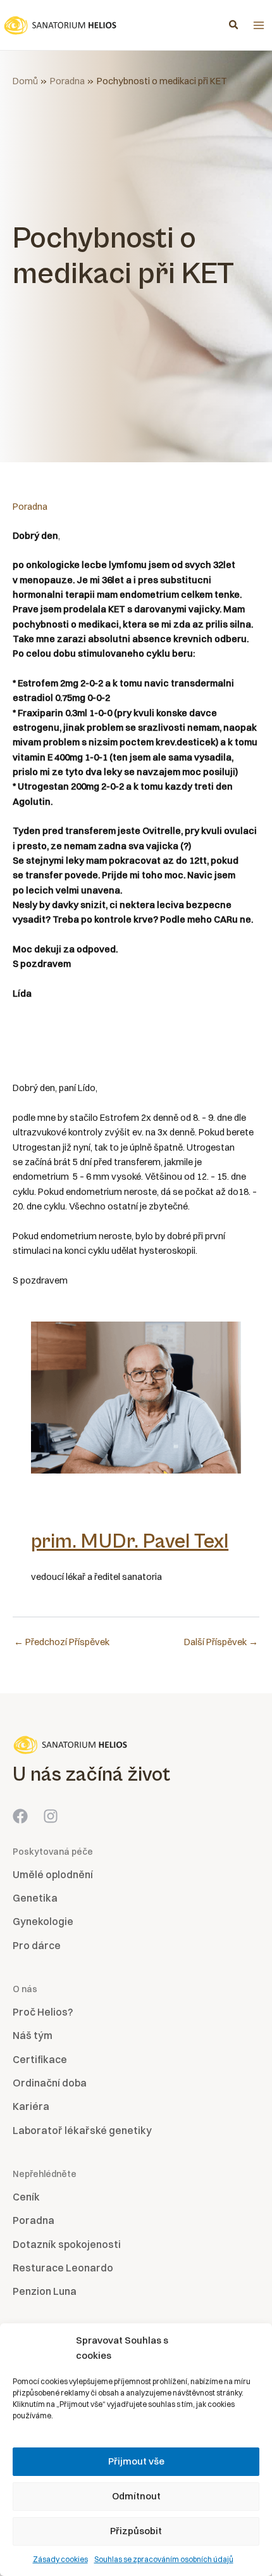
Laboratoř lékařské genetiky (82, 2130)
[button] (234, 26)
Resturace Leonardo (63, 2268)
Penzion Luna (45, 2291)
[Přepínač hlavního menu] (259, 25)
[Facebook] (20, 1816)
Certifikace (40, 2059)
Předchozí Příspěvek (62, 1642)
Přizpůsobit (136, 2531)
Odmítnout (136, 2496)
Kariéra (31, 2106)
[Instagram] (51, 1816)
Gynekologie (43, 1921)
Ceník (26, 2197)
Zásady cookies (60, 2559)
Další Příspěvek (221, 1642)
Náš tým (33, 2035)
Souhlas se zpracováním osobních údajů (164, 2559)
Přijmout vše (136, 2461)
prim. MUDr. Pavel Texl (130, 1542)
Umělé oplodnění (53, 1874)
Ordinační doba (50, 2083)
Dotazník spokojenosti (67, 2244)
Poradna (30, 507)
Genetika (35, 1898)
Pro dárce (37, 1945)
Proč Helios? (43, 2012)
